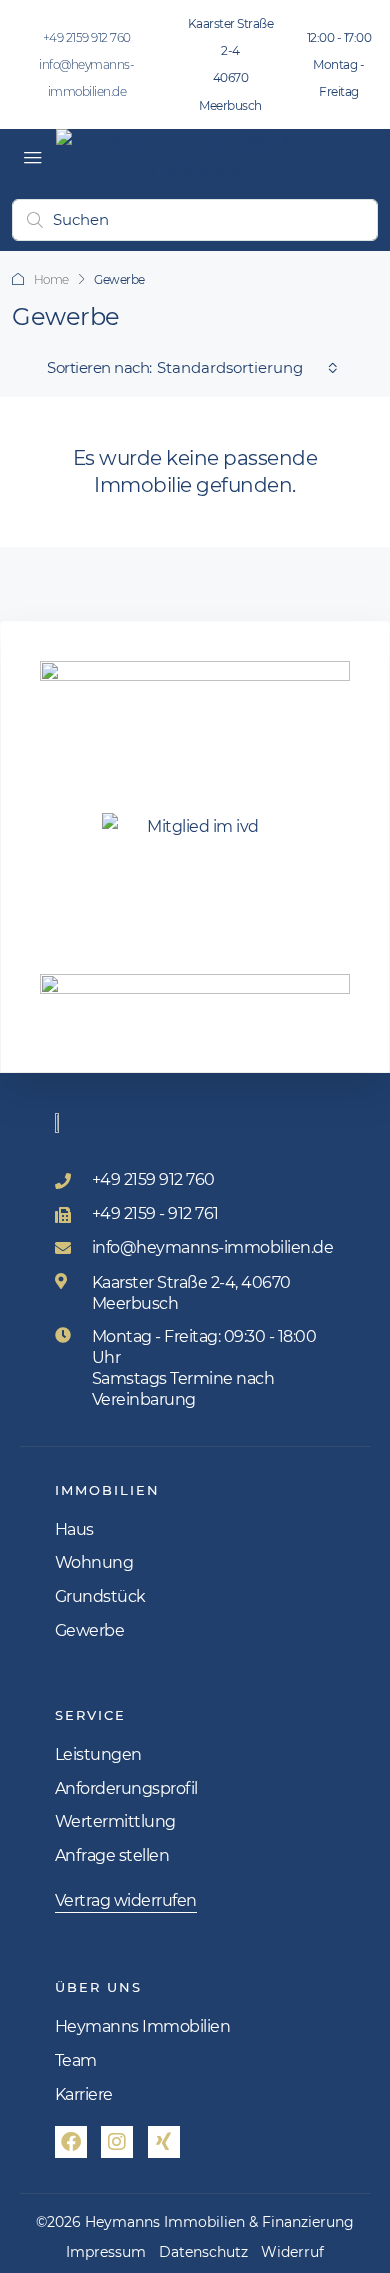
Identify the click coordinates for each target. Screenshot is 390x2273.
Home (51, 279)
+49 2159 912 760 (87, 37)
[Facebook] (71, 2142)
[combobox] (247, 368)
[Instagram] (117, 2142)
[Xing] (164, 2142)
